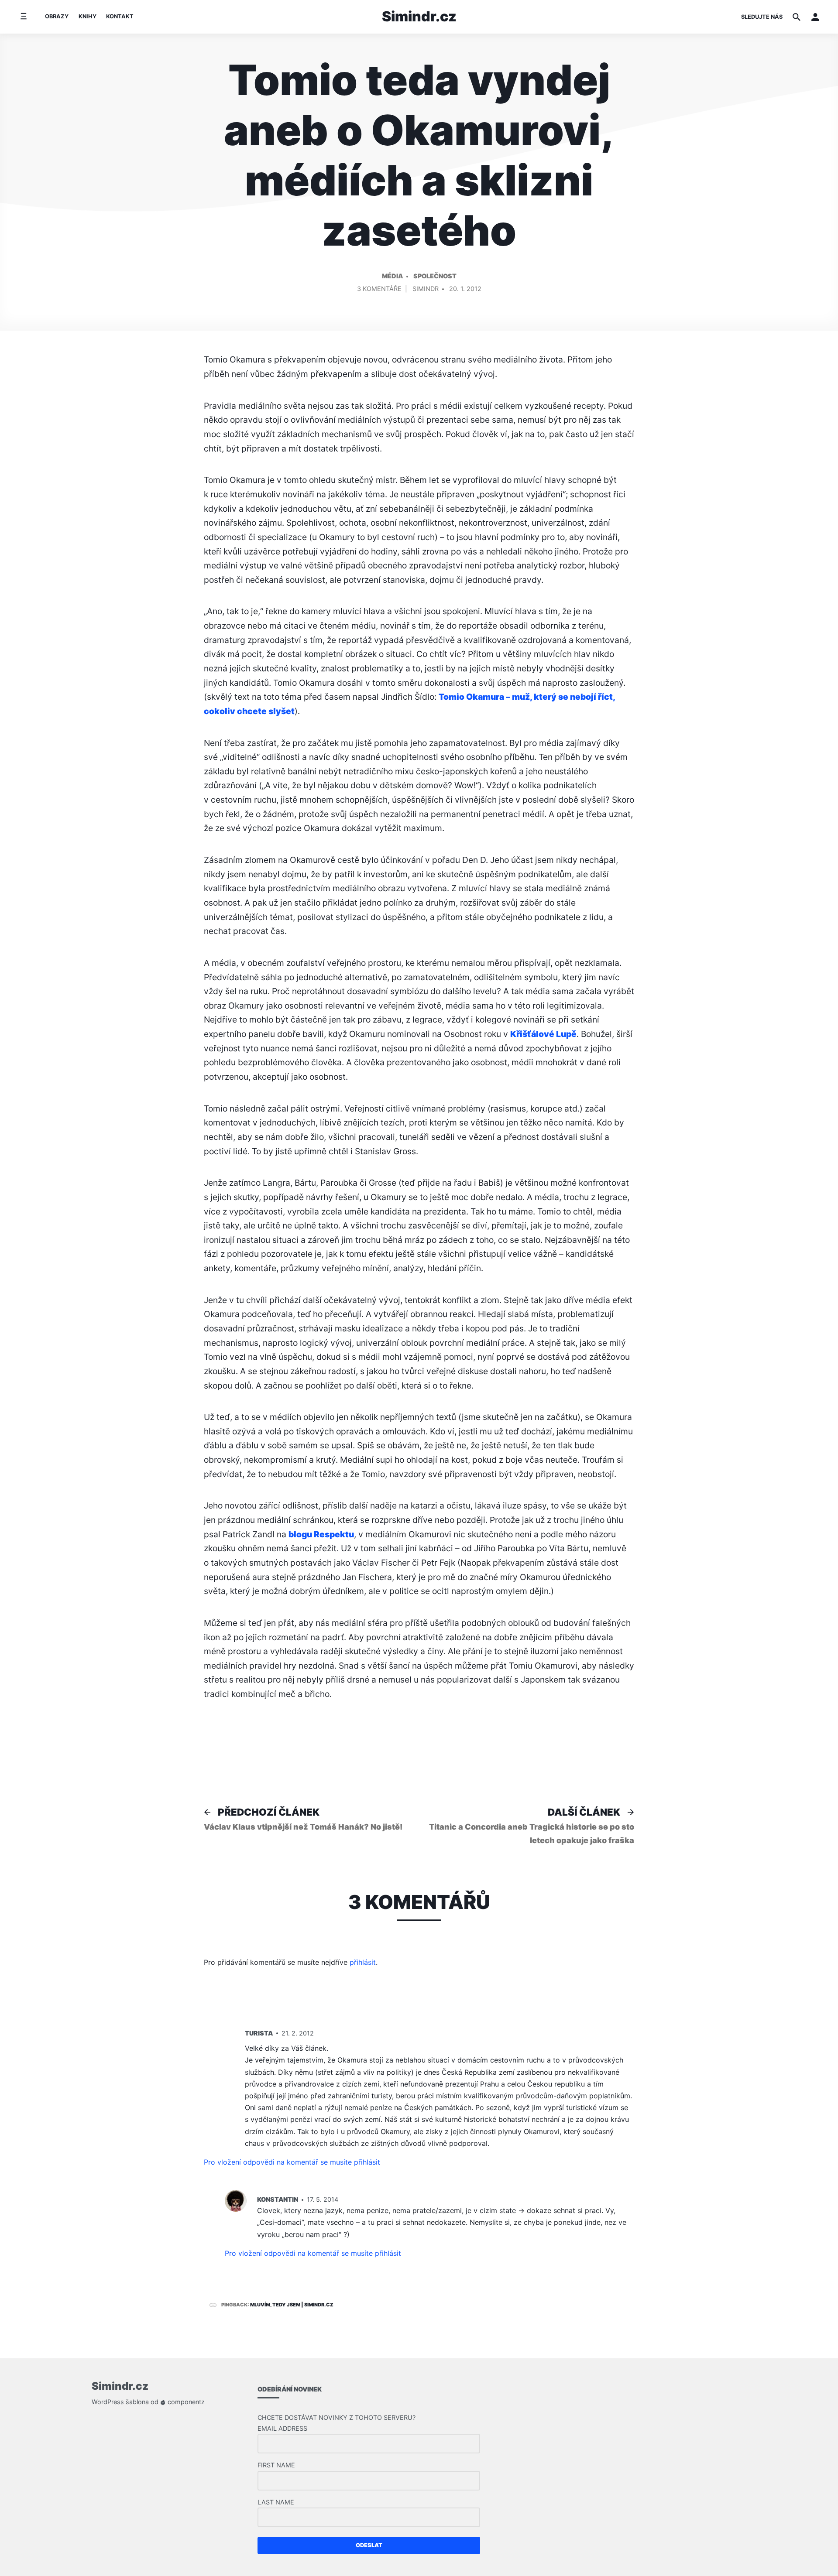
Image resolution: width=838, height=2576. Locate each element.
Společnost (435, 276)
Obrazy (57, 16)
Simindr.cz (419, 16)
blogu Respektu (321, 1534)
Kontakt (120, 16)
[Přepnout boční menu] (23, 17)
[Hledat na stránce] (797, 17)
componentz (185, 2402)
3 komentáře (379, 290)
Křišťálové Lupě (543, 1034)
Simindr (426, 289)
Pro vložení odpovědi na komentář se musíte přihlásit (292, 2162)
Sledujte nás (762, 17)
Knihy (88, 16)
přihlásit (363, 1962)
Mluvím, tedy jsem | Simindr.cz (292, 2305)
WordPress (108, 2402)
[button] (815, 17)
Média (392, 276)
